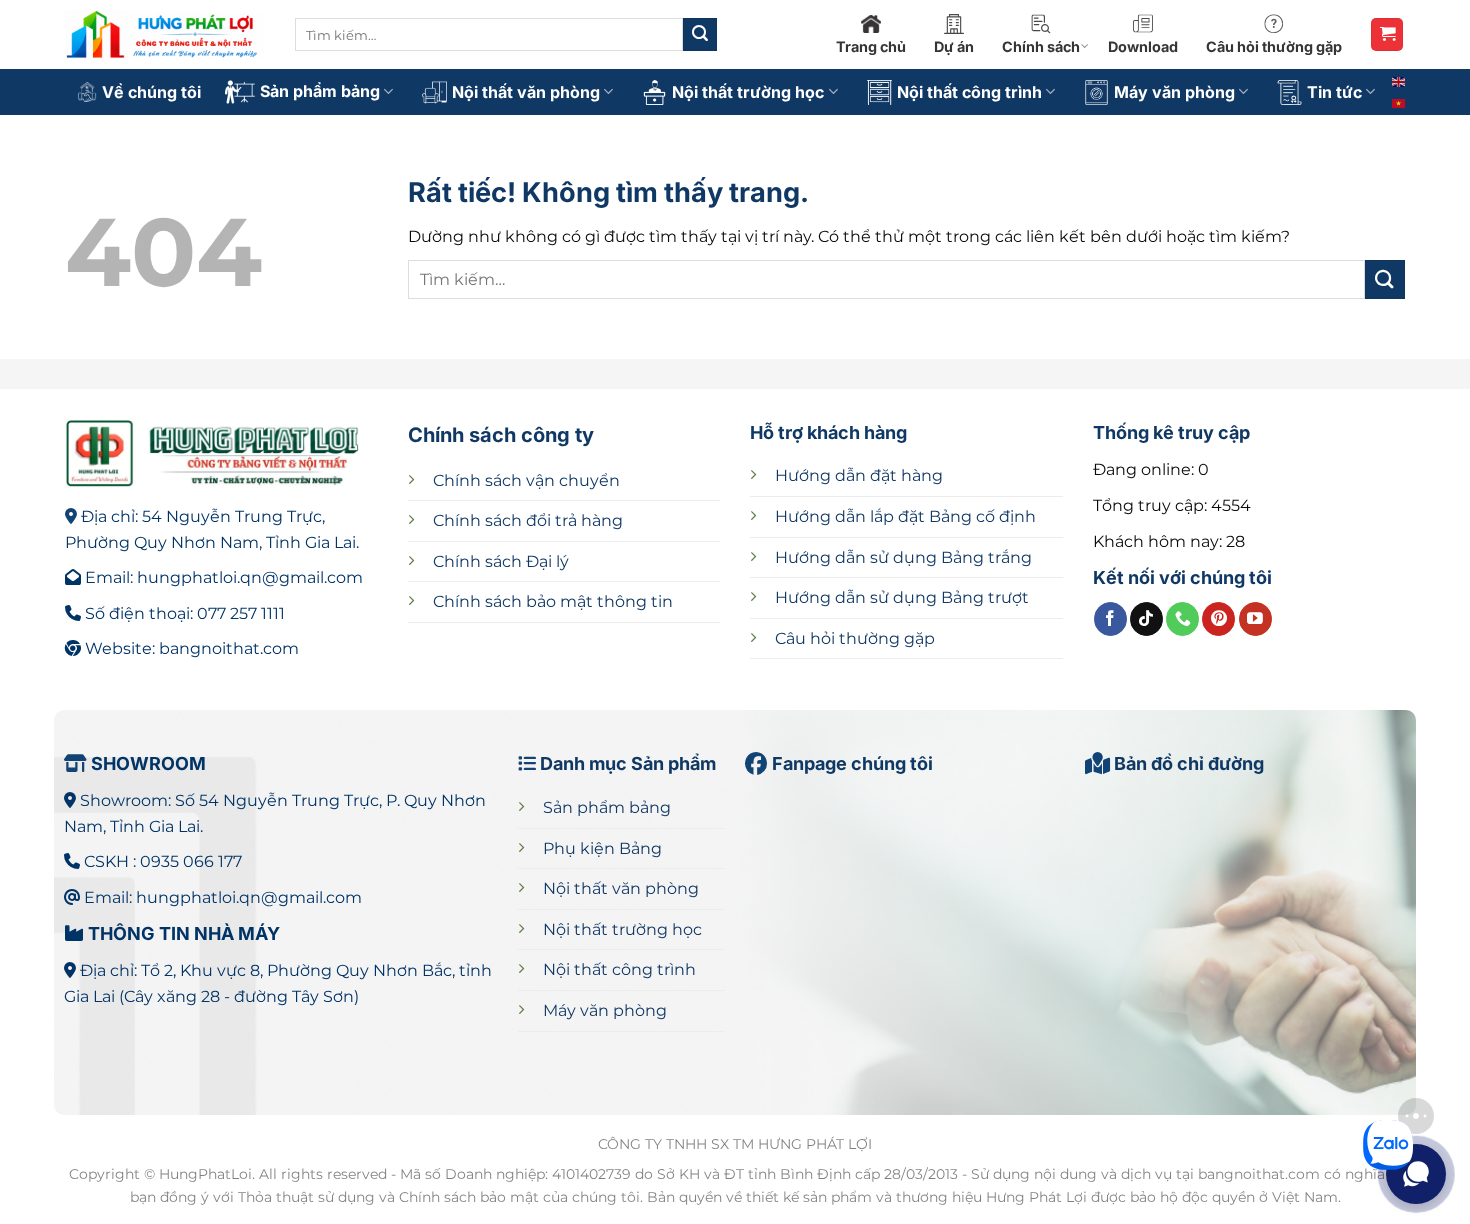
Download (1143, 46)
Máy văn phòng (1174, 92)
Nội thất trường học (748, 92)
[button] (1387, 34)
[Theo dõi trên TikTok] (1146, 619)
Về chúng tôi (151, 92)
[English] (1399, 80)
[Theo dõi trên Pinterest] (1218, 619)
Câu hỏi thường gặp (1274, 46)
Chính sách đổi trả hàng (528, 520)
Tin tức (1334, 92)
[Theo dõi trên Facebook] (1110, 619)
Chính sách (1041, 46)
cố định (905, 516)
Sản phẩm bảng (320, 91)
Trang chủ (871, 46)
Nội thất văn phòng (526, 92)
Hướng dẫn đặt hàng (859, 475)
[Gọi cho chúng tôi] (1182, 619)
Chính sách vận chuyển (526, 480)
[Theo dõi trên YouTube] (1255, 619)
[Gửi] (700, 35)
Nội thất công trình (969, 92)
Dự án (954, 46)
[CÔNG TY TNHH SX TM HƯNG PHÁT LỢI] (165, 35)
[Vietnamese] (1399, 102)
